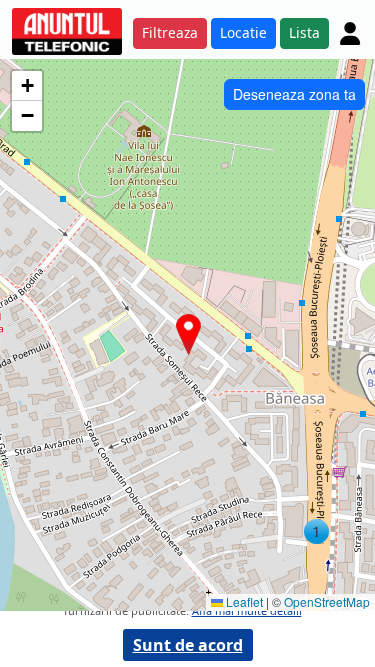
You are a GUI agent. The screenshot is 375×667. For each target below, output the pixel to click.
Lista (304, 32)
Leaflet (243, 601)
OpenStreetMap (327, 601)
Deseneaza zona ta (294, 94)
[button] (316, 531)
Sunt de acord (188, 645)
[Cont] (350, 33)
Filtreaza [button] (170, 32)
